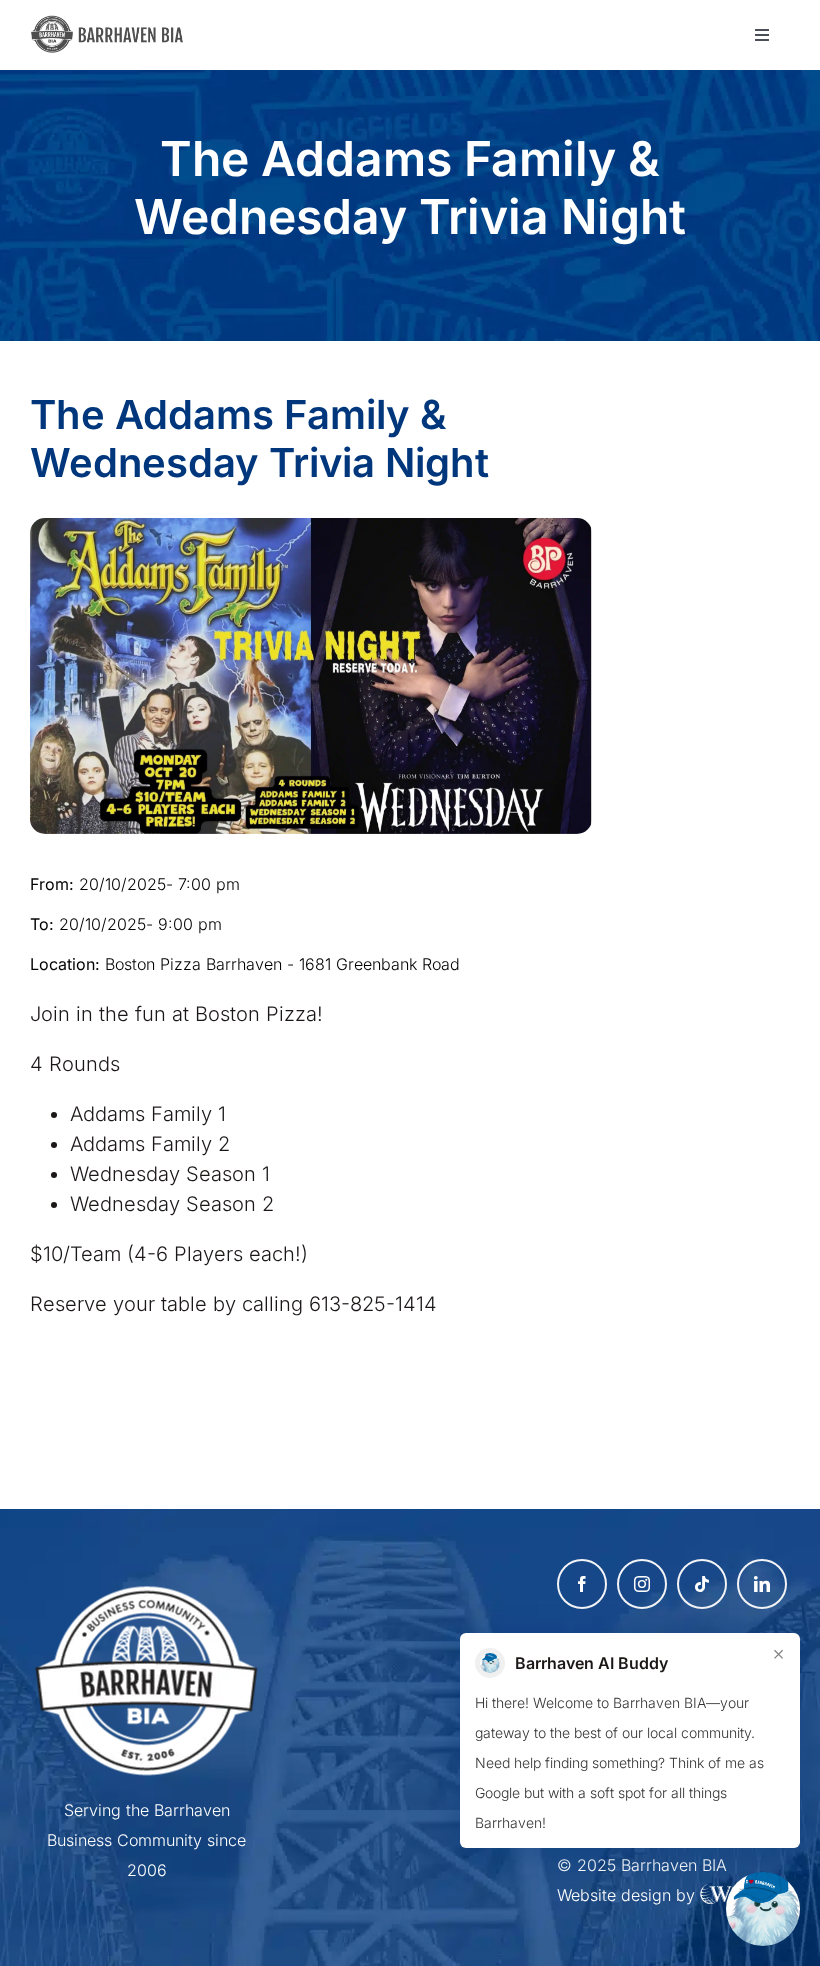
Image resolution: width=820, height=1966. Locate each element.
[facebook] (582, 1584)
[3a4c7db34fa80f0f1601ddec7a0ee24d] (113, 25)
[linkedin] (762, 1584)
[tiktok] (702, 1584)
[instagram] (642, 1584)
